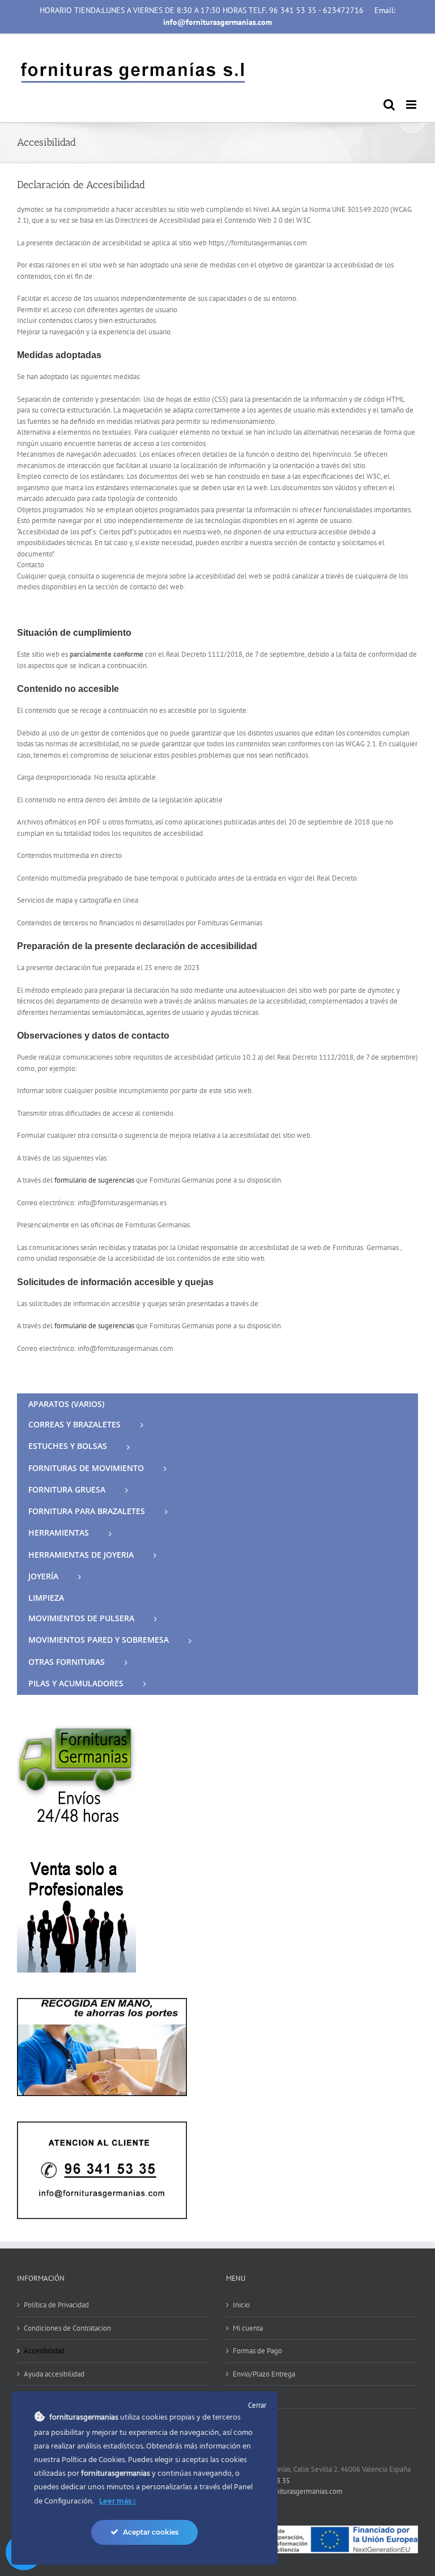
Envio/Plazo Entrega (264, 2374)
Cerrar (257, 2405)
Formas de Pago (257, 2351)
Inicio (241, 2305)
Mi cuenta (248, 2328)
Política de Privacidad (56, 2305)
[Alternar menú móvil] (412, 105)
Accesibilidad (44, 2351)
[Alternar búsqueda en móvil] (389, 105)
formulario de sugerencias (94, 1180)
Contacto (246, 2397)
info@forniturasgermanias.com (295, 2491)
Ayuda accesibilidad (54, 2374)
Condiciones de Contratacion (67, 2328)
